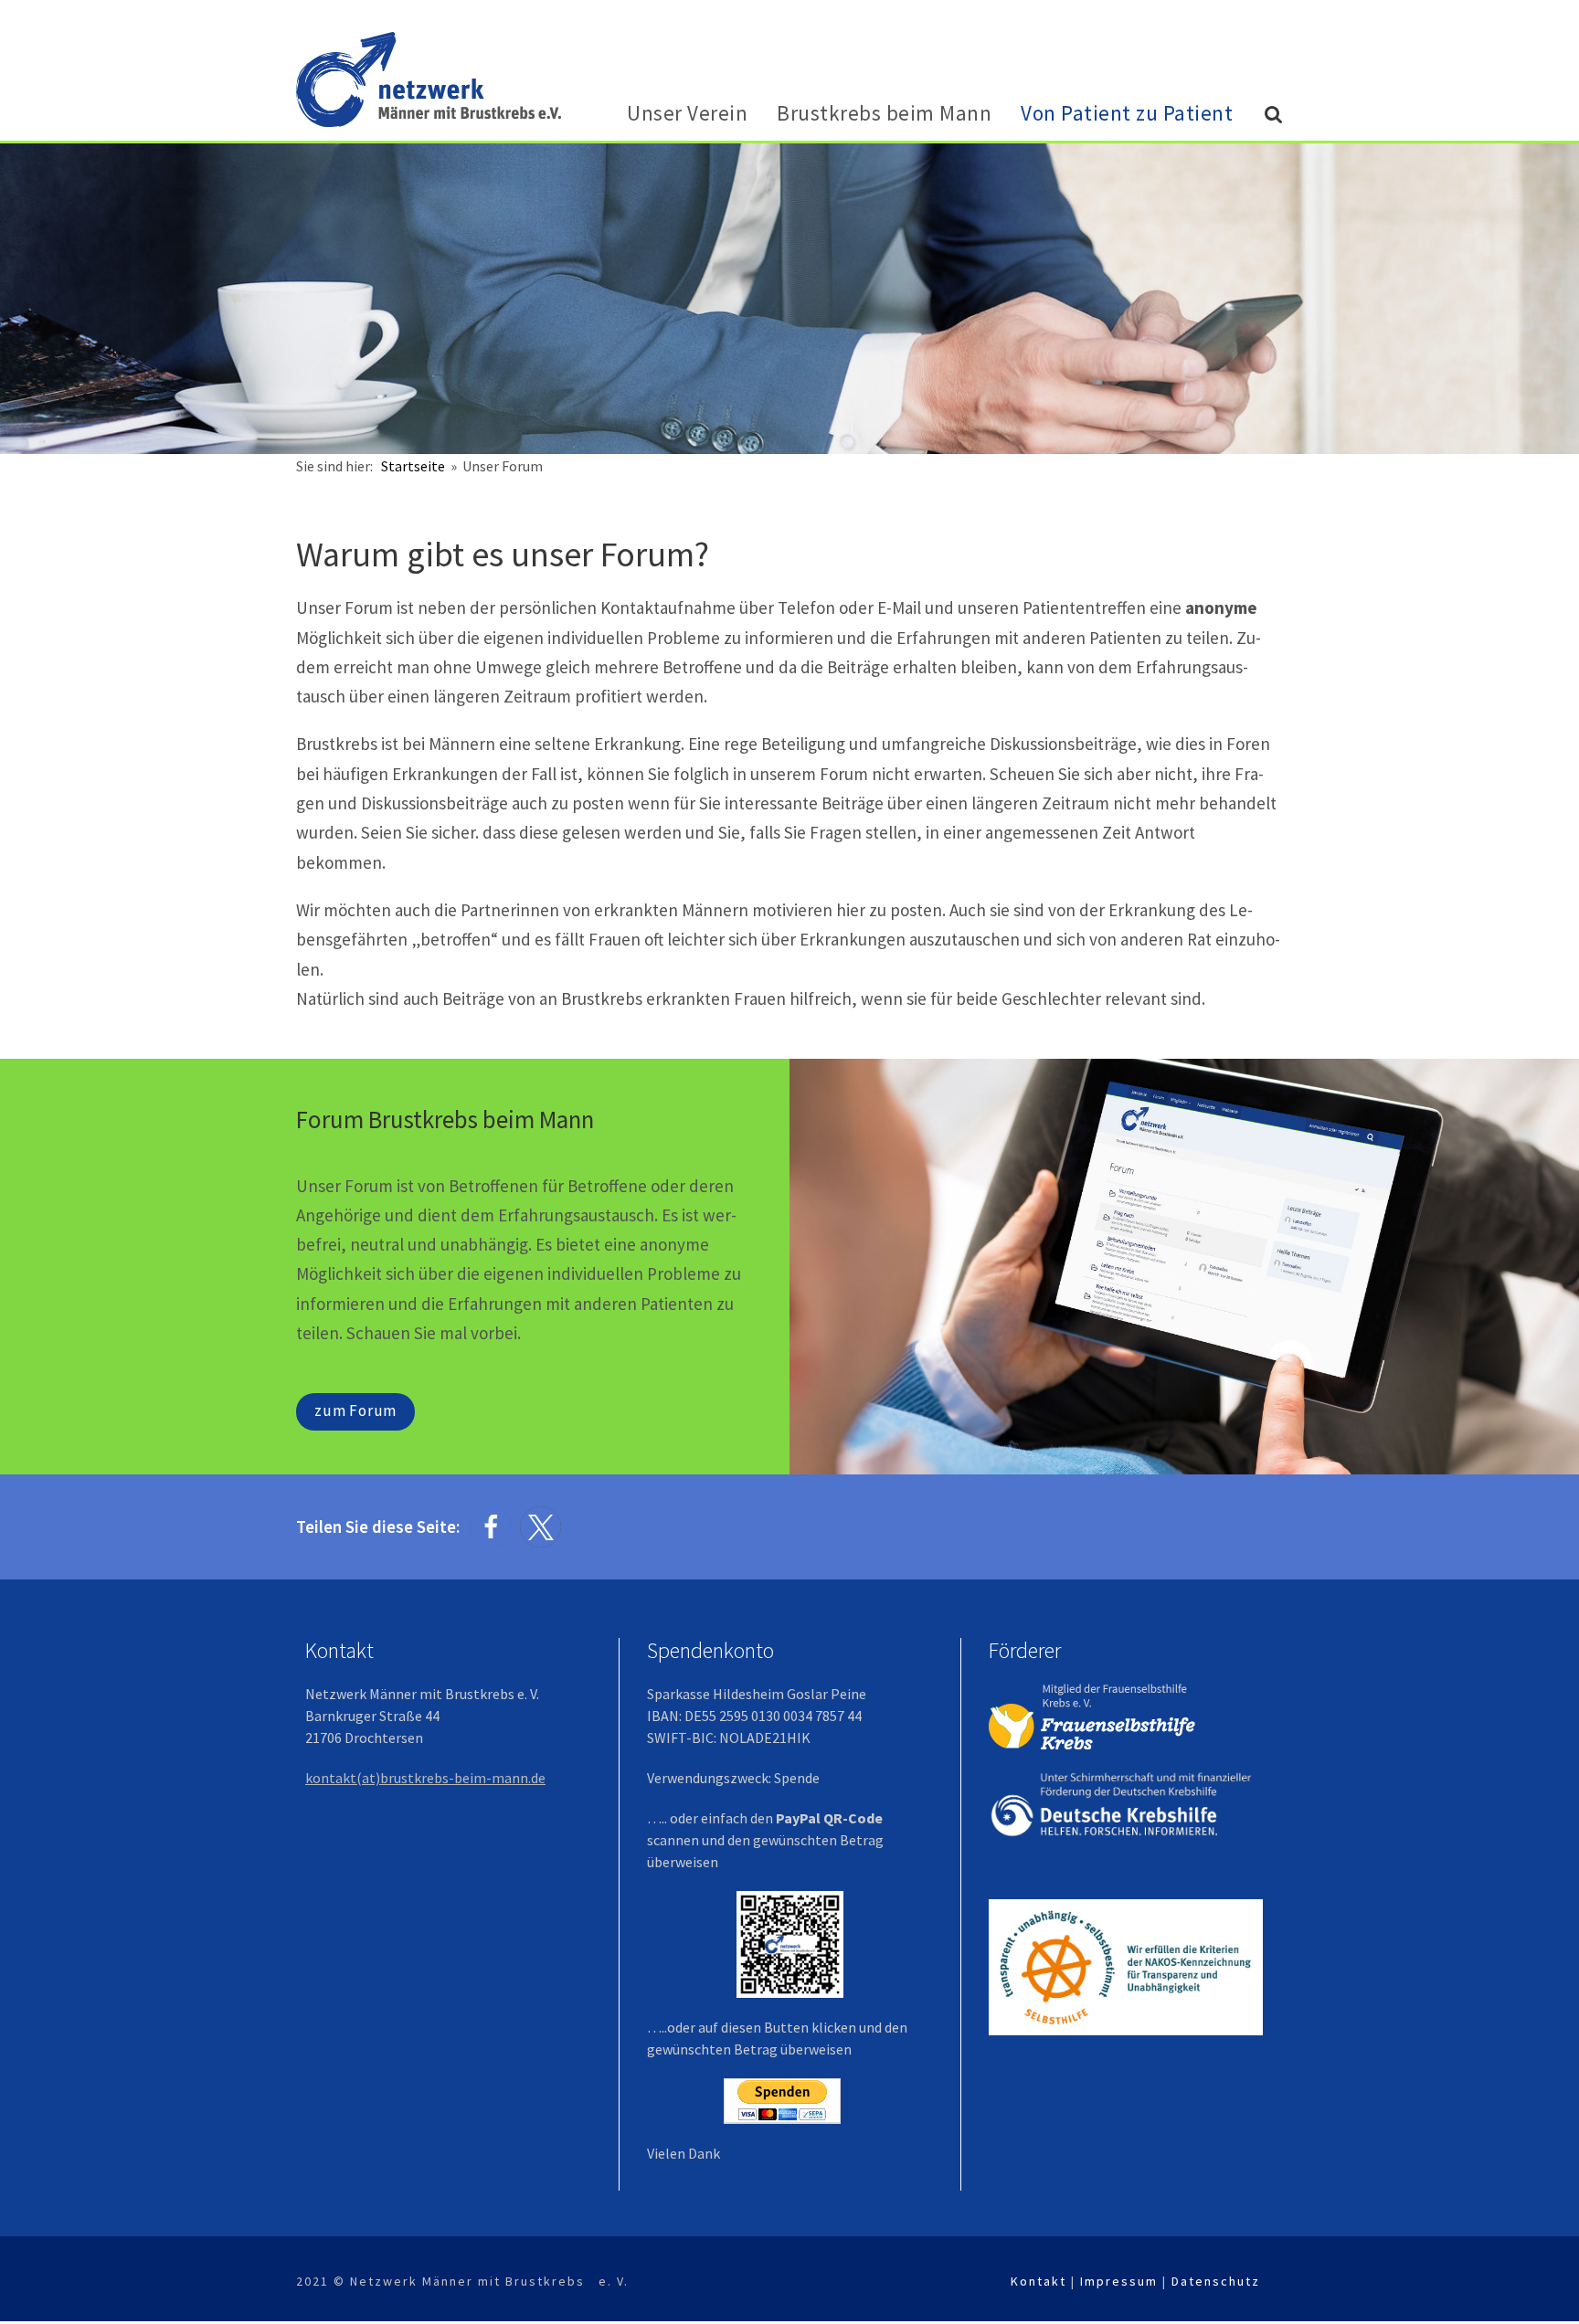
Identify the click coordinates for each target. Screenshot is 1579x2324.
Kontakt (1039, 2281)
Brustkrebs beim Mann (884, 113)
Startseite (414, 466)
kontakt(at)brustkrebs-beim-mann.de (425, 1778)
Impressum (1119, 2281)
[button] (490, 1527)
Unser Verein (687, 113)
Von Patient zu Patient (1127, 113)
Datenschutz (1216, 2281)
